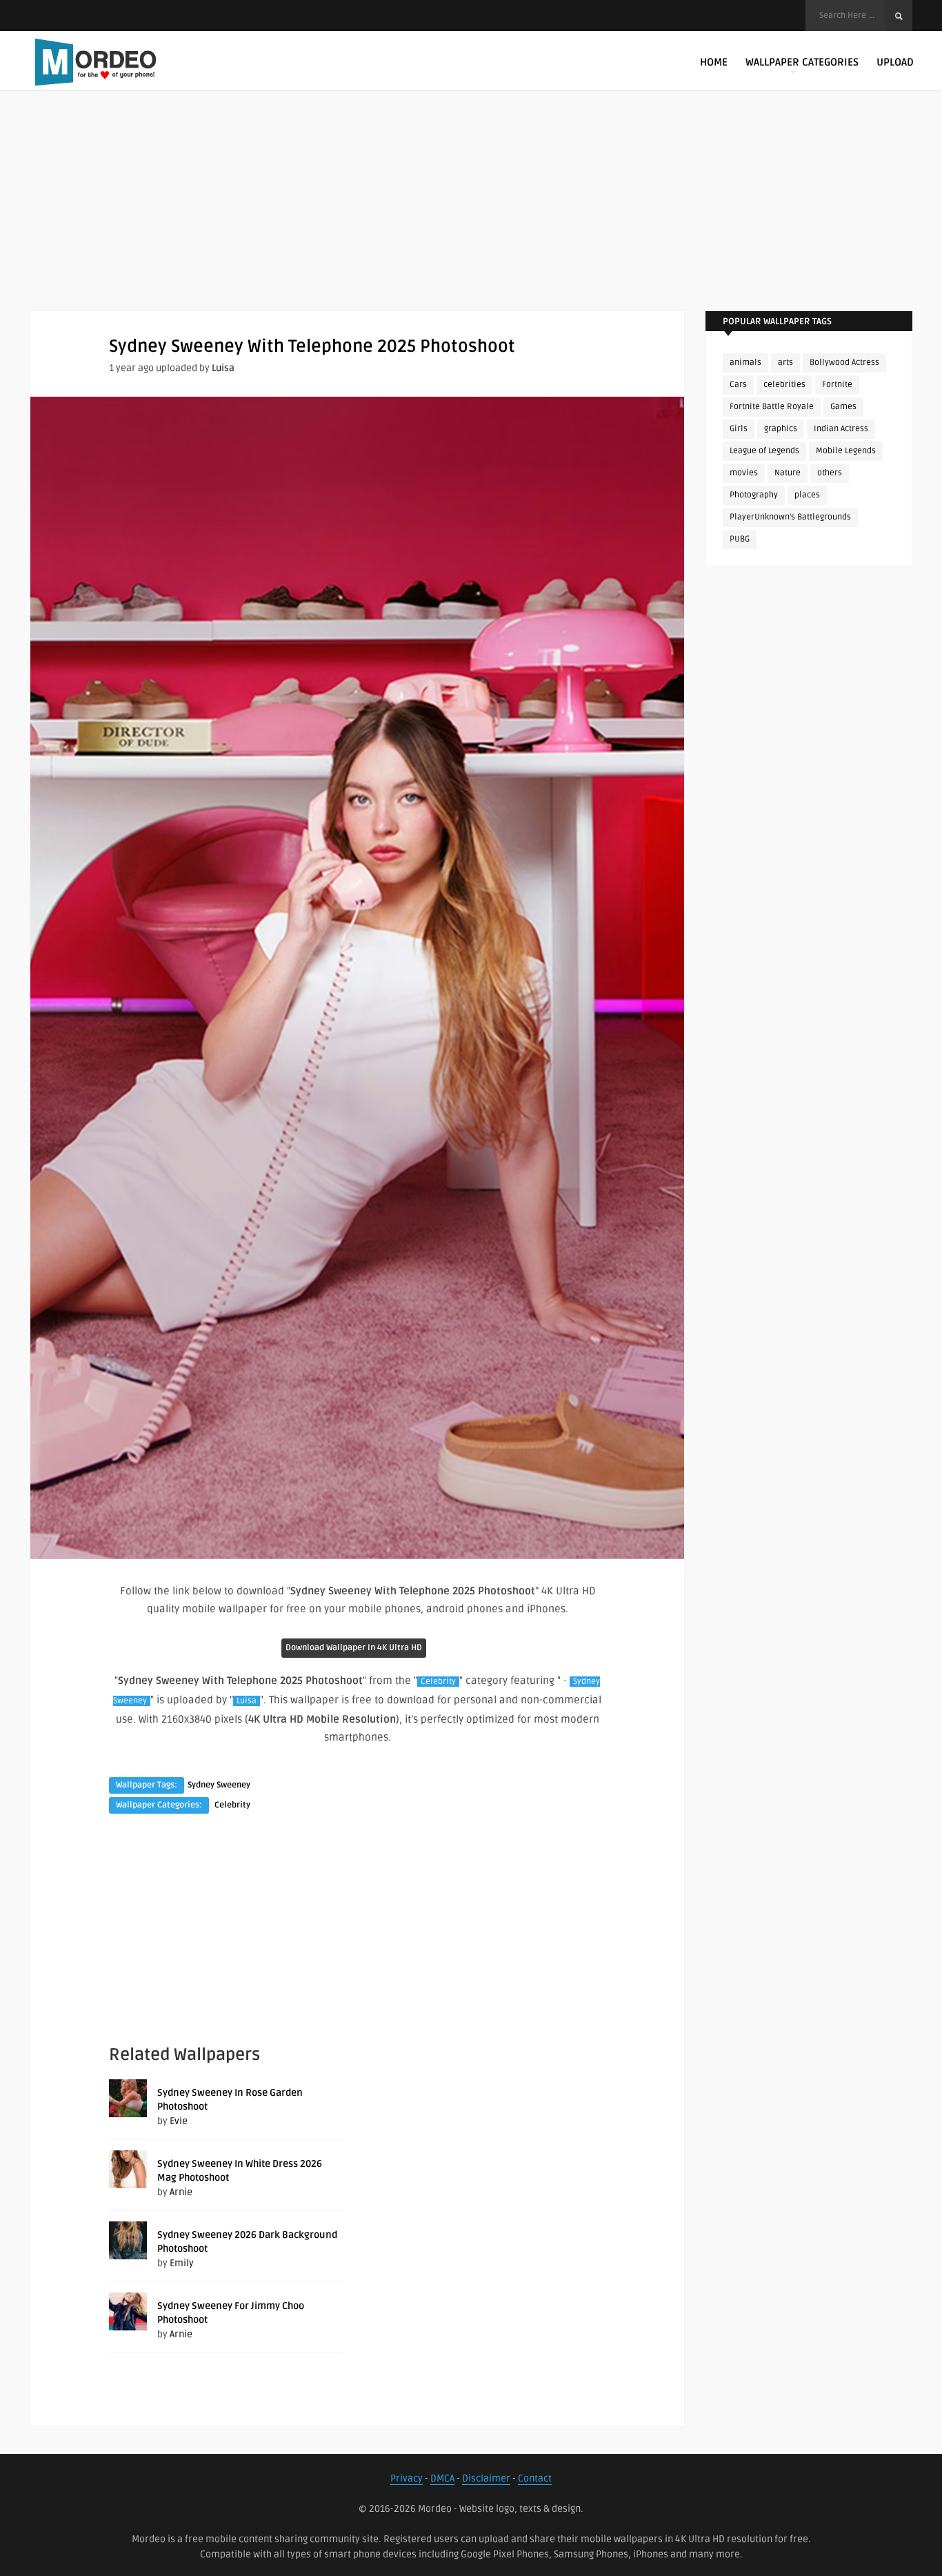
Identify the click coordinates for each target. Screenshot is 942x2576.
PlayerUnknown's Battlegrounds (790, 517)
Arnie (181, 2192)
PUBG (740, 539)
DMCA (442, 2478)
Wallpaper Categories (802, 62)
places (807, 495)
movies (744, 473)
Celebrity (438, 1682)
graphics (781, 429)
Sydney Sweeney (219, 1785)
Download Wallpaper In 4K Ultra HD (354, 1648)
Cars (738, 385)
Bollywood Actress (844, 363)
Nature (788, 473)
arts (785, 363)
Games (843, 407)
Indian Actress (841, 429)
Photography (754, 495)
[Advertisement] (471, 214)
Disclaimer (486, 2478)
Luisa (223, 368)
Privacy (407, 2478)
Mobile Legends (846, 451)
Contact (535, 2478)
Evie (179, 2121)
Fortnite (837, 385)
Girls (739, 429)
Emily (182, 2263)
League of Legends (764, 451)
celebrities (784, 385)
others (830, 473)
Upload (895, 62)
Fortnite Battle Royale (772, 407)
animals (745, 363)
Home (714, 62)
